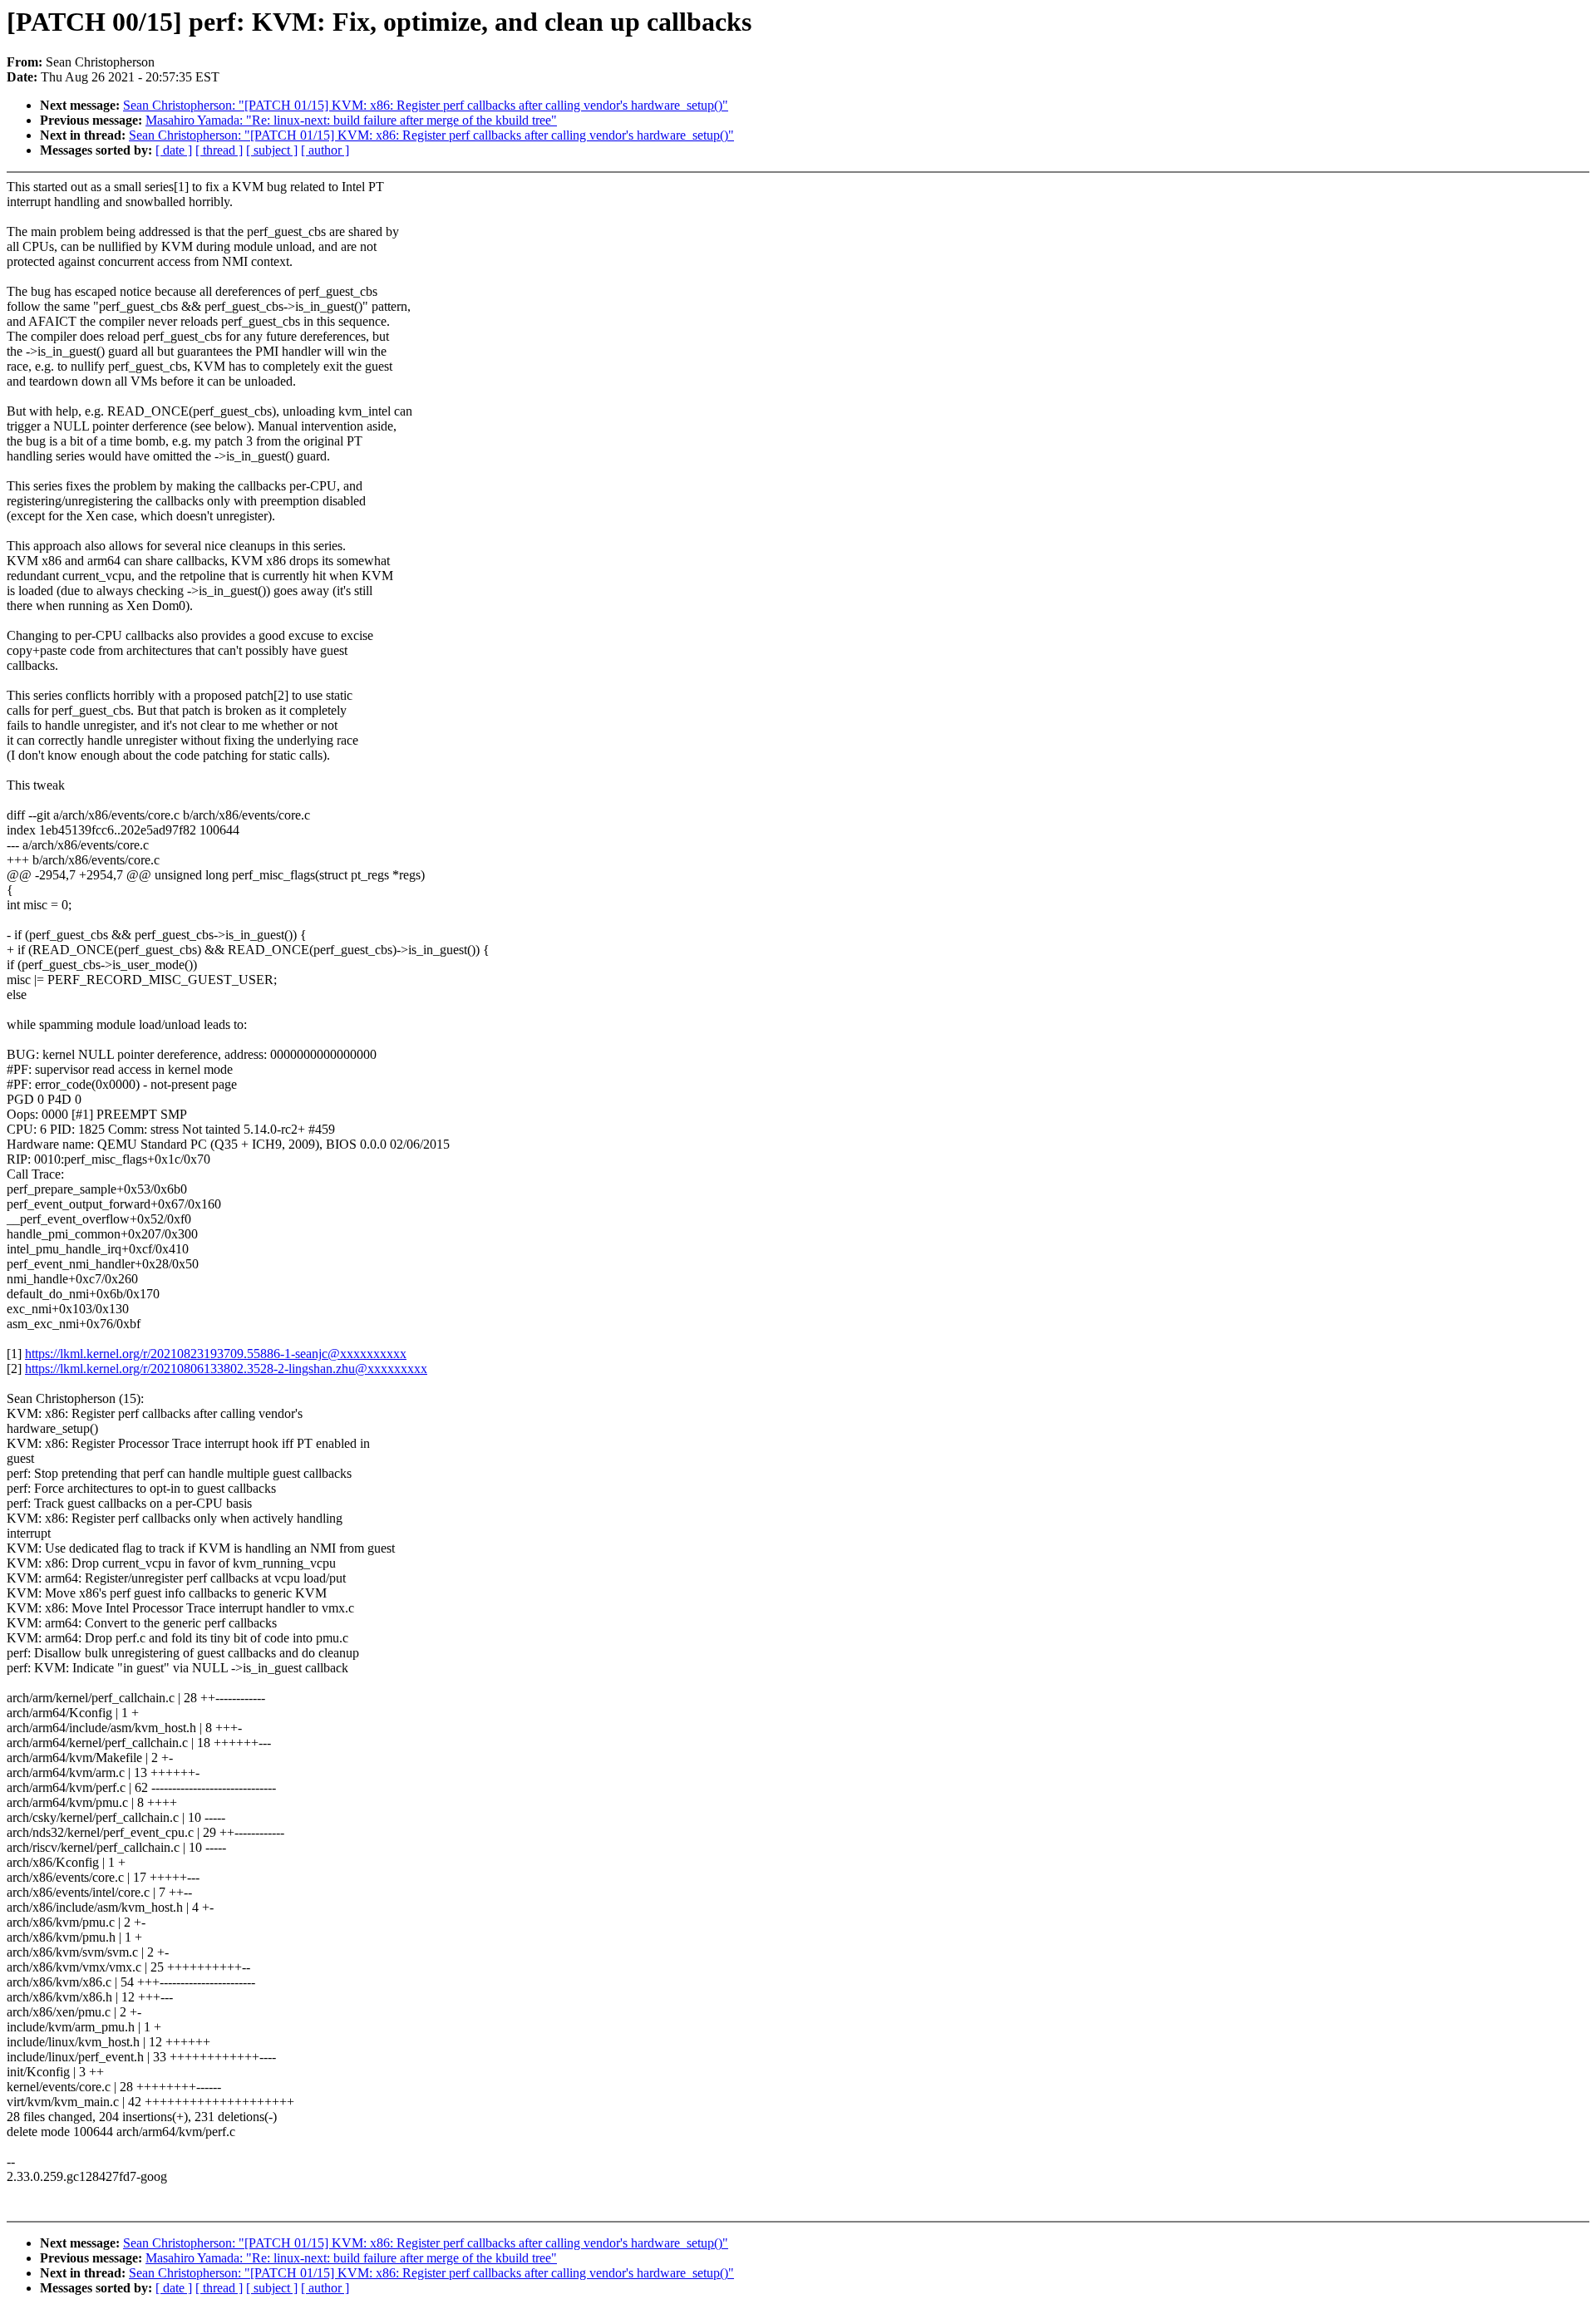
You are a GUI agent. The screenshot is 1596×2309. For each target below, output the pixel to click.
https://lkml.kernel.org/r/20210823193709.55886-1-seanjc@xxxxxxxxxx (216, 1354)
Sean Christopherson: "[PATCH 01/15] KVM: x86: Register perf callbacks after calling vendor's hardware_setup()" (426, 105)
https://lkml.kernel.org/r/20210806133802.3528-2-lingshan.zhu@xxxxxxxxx (226, 1369)
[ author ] (325, 150)
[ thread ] (219, 150)
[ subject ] (272, 150)
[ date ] (174, 150)
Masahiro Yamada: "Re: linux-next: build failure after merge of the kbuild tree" (351, 120)
